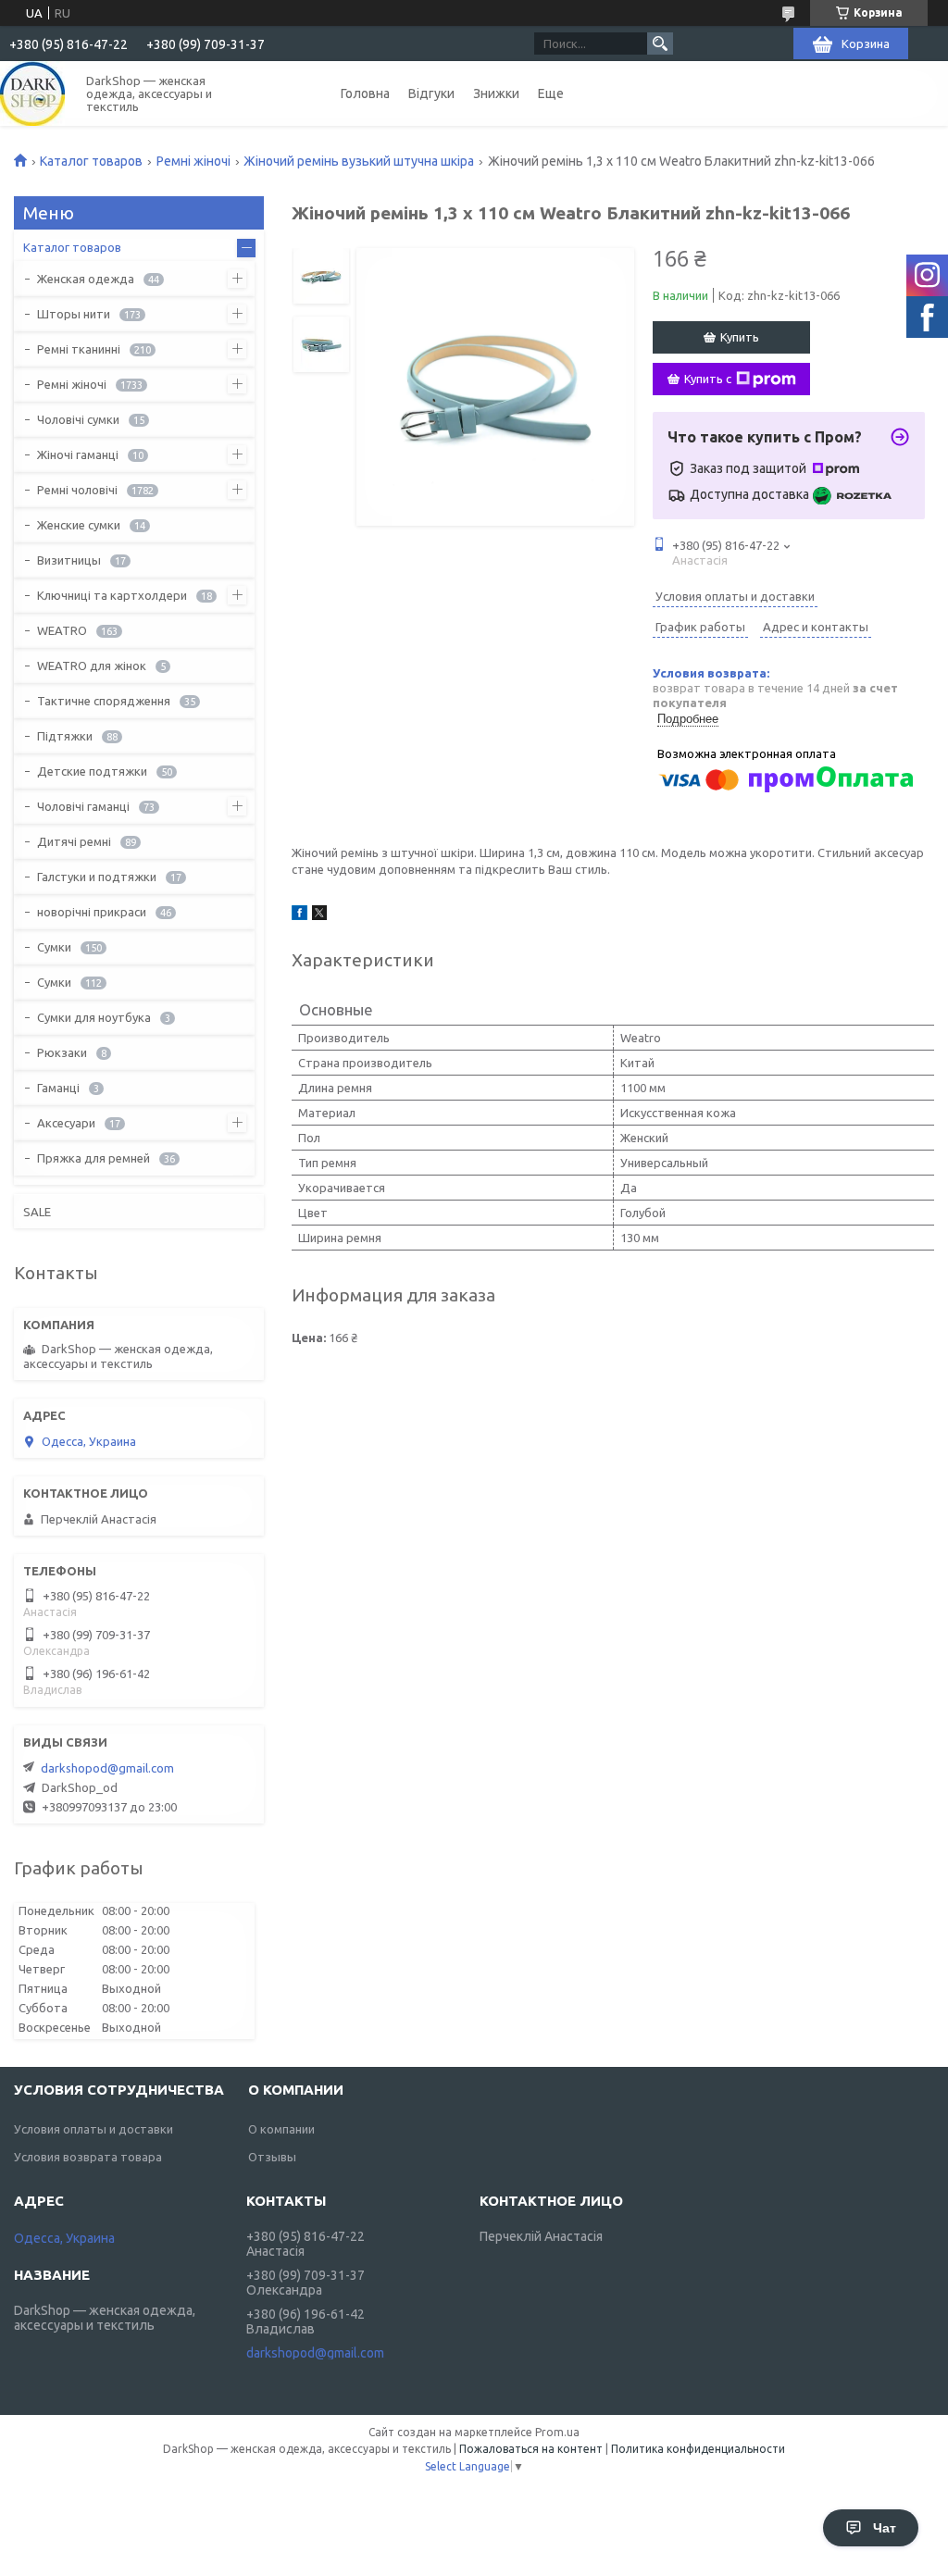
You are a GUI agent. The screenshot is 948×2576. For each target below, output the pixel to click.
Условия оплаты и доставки (94, 2129)
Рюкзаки (62, 1052)
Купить (740, 337)
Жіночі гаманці (78, 454)
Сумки (54, 947)
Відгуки (431, 93)
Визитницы (69, 560)
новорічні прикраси (92, 912)
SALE (37, 1212)
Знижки (496, 93)
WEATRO (62, 630)
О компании (281, 2129)
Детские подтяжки (92, 771)
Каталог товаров (91, 161)
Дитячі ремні (74, 841)
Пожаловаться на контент (531, 2449)
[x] (319, 915)
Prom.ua (557, 2432)
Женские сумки (79, 525)
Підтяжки (65, 736)
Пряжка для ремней (94, 1158)
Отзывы (272, 2157)
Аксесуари (66, 1123)
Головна (365, 93)
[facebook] (299, 915)
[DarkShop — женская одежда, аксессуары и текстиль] (32, 93)
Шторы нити (74, 314)
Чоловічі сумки (78, 419)
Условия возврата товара (88, 2157)
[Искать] (660, 44)
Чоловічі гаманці (83, 806)
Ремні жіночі (193, 161)
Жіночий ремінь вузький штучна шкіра (359, 161)
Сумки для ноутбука (94, 1017)
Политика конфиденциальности (698, 2449)
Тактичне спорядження (104, 701)
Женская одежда (86, 279)
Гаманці (58, 1088)
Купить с (708, 379)
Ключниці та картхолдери (112, 595)
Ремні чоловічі (77, 490)
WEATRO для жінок (92, 666)
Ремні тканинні (79, 349)
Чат (885, 2528)
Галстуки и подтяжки (97, 877)
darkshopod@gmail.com (107, 1768)
